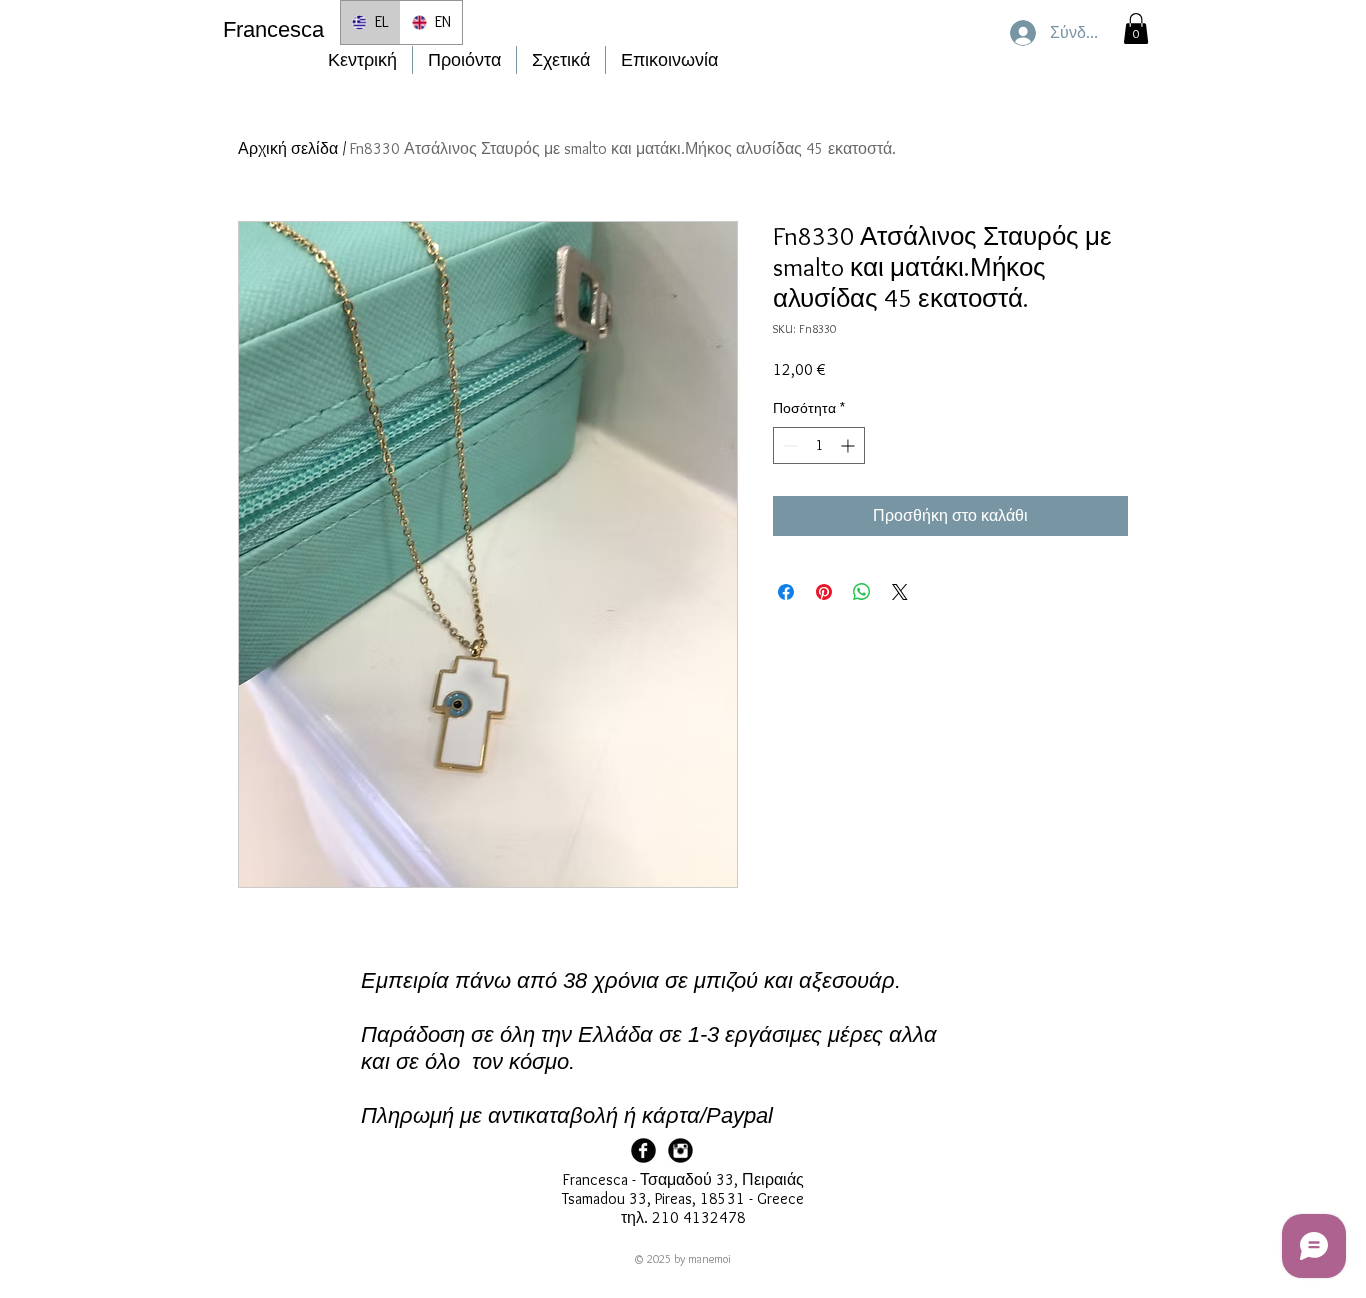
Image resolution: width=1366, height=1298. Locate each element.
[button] (1136, 28)
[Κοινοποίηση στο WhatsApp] (862, 592)
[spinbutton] (819, 445)
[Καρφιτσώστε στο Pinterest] (824, 592)
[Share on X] (900, 592)
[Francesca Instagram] (680, 1150)
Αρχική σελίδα (288, 148)
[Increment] (849, 445)
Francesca (273, 29)
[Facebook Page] (643, 1150)
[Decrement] (788, 445)
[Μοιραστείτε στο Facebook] (786, 592)
